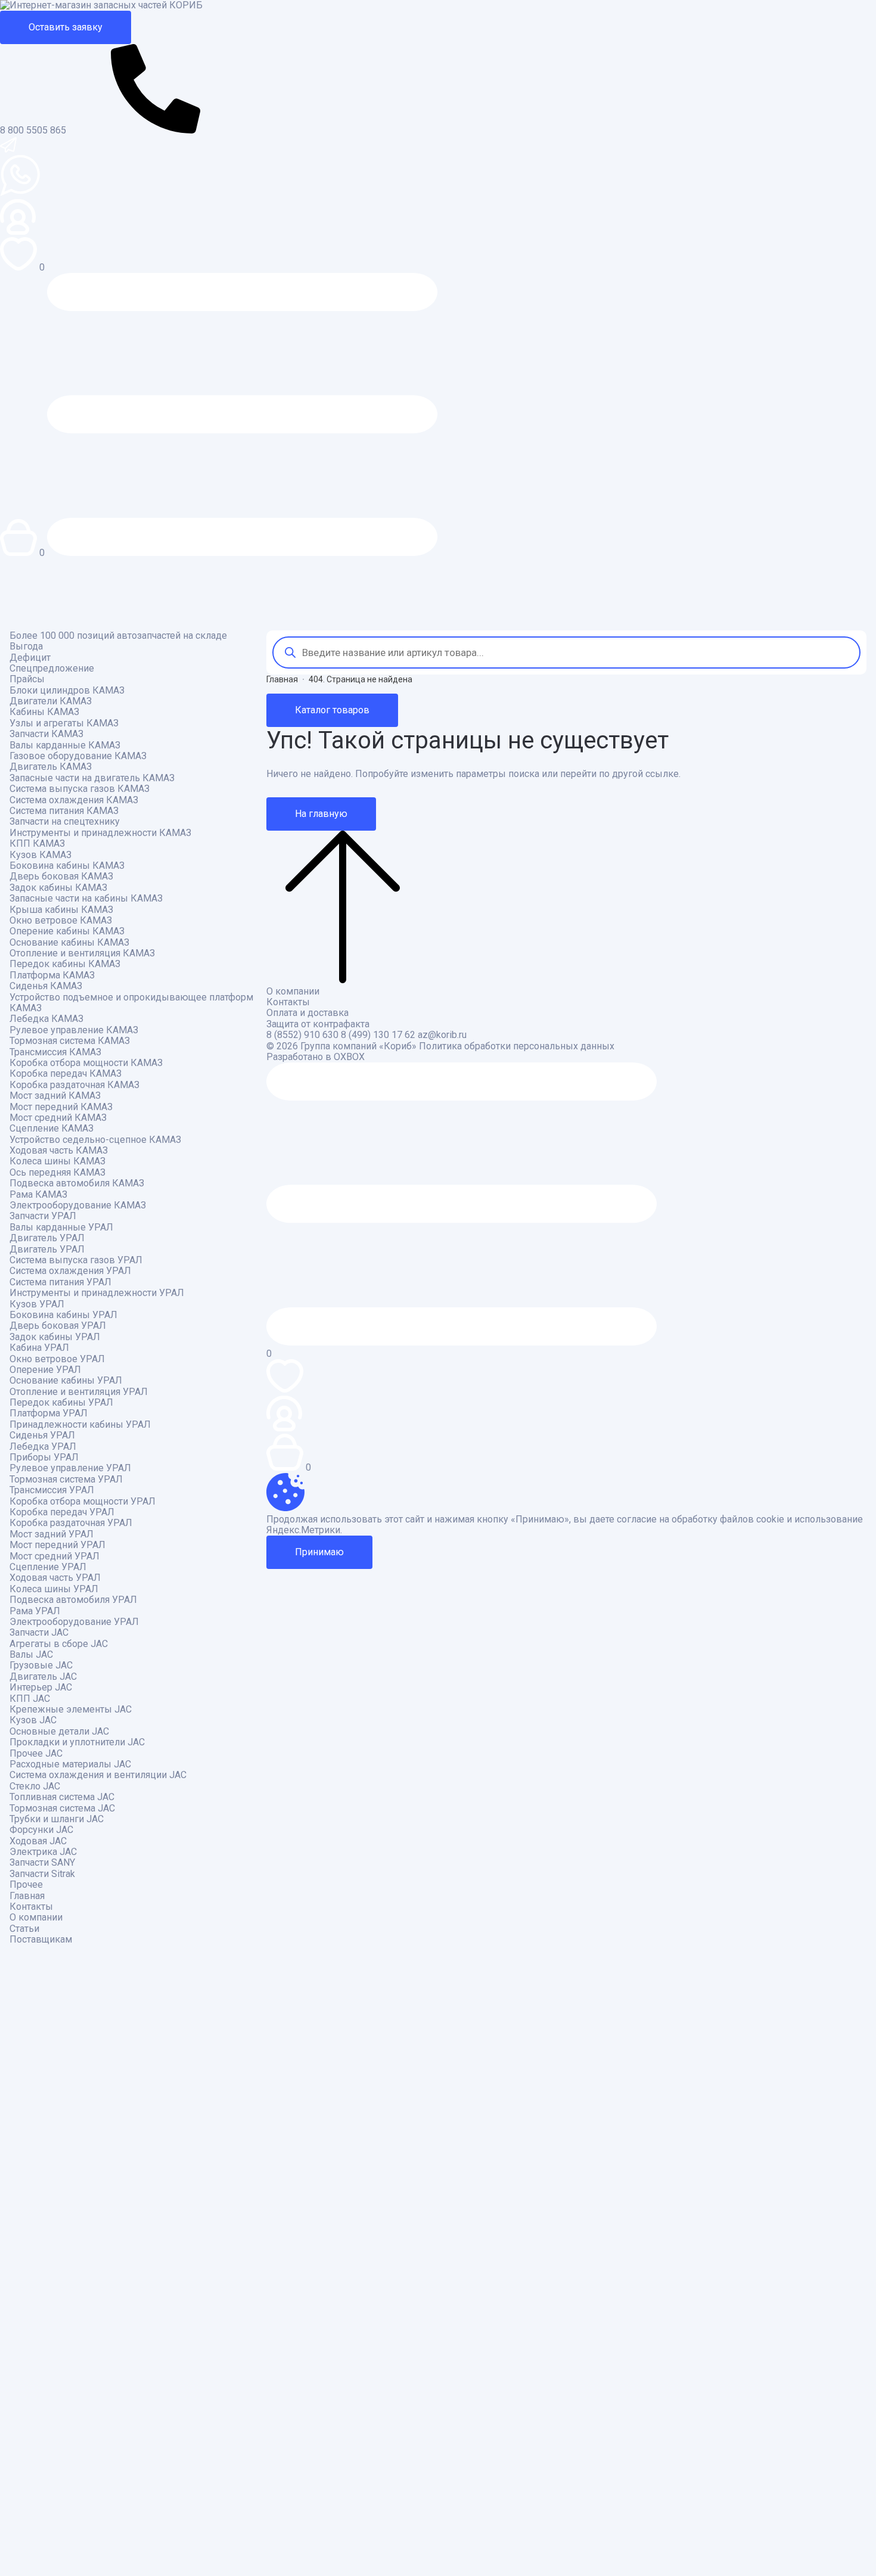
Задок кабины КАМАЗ (58, 888)
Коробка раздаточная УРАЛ (71, 1523)
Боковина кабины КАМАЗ (67, 866)
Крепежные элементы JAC (71, 1710)
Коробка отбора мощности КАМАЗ (86, 1063)
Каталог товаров (332, 710)
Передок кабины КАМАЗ (65, 964)
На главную (321, 814)
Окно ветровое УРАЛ (57, 1359)
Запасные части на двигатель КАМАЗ (92, 778)
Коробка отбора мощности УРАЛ (83, 1502)
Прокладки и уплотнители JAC (77, 1742)
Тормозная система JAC (62, 1809)
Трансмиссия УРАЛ (52, 1490)
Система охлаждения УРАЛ (70, 1271)
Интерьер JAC (41, 1688)
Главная (27, 1896)
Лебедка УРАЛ (43, 1447)
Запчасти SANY (42, 1863)
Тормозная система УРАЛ (66, 1480)
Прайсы (27, 679)
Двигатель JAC (43, 1677)
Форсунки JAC (41, 1830)
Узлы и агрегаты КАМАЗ (64, 723)
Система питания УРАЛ (60, 1282)
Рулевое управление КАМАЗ (74, 1030)
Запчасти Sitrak (42, 1874)
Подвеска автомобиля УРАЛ (73, 1600)
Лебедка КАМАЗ (46, 1019)
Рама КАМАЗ (38, 1195)
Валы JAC (31, 1655)
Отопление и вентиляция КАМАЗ (82, 953)
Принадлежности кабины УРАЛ (80, 1425)
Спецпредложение (52, 669)
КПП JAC (30, 1699)
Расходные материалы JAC (70, 1764)
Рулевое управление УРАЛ (70, 1468)
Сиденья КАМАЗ (46, 986)
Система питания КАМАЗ (64, 811)
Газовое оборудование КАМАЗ (78, 756)
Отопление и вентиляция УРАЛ (79, 1392)
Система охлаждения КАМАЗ (74, 800)
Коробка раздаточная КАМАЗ (74, 1085)
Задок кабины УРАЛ (55, 1337)
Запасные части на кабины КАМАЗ (86, 899)
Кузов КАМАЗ (41, 855)
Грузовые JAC (41, 1665)
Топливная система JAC (62, 1797)
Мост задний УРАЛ (52, 1534)
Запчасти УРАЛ (43, 1216)
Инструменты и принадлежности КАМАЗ (100, 833)
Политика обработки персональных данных (517, 1046)
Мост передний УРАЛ (58, 1545)
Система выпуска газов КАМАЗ (80, 789)
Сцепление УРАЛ (48, 1567)
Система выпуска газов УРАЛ (76, 1260)
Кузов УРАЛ (37, 1304)
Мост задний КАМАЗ (55, 1096)
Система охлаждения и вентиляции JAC (98, 1775)
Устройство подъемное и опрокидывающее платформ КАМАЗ (131, 1003)
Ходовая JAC (38, 1841)
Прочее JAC (36, 1754)
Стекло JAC (35, 1786)
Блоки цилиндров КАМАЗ (67, 691)
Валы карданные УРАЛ (61, 1228)
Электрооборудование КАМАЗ (78, 1205)
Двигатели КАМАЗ (51, 701)
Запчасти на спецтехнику (65, 822)
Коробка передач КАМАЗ (66, 1074)
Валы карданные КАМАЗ (65, 745)
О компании (36, 1918)
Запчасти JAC (39, 1633)
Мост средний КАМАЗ (58, 1118)
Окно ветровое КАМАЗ (61, 921)
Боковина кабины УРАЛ (63, 1315)
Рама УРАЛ (35, 1611)
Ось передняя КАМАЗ (58, 1173)
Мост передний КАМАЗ (61, 1107)
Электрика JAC (43, 1852)
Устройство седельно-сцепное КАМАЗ (95, 1140)
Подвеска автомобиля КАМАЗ (77, 1183)
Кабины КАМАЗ (44, 712)
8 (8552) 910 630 (302, 1035)
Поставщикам (41, 1940)
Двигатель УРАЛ (47, 1238)
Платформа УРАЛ (49, 1413)
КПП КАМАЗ (37, 844)
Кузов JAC (33, 1720)
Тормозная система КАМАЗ (70, 1041)
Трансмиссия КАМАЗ (55, 1052)
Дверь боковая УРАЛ (58, 1326)
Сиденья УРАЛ (42, 1435)
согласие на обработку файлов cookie (701, 1520)
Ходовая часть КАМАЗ (59, 1151)
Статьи (24, 1929)
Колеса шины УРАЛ (54, 1589)
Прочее (26, 1885)
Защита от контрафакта (318, 1024)
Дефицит (30, 658)
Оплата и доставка (307, 1013)
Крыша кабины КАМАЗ (61, 910)
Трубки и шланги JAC (57, 1819)
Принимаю (319, 1552)
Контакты (31, 1907)
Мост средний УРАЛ (55, 1556)
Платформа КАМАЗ (52, 975)
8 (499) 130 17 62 (378, 1035)
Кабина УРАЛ (39, 1348)
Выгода (26, 647)
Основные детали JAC (59, 1732)
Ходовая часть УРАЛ (55, 1578)
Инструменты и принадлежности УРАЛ (97, 1293)
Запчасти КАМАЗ (46, 734)
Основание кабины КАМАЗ (69, 943)
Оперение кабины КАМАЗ (67, 931)
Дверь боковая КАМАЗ (61, 877)
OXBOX (349, 1057)
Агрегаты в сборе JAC (59, 1644)
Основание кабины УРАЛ (66, 1381)
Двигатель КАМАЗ (51, 767)
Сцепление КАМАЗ (52, 1129)
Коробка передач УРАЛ (62, 1512)
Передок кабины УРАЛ (61, 1403)
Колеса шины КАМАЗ (58, 1161)
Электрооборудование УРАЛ (74, 1622)
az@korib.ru (442, 1035)
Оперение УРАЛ (45, 1370)
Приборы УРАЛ (44, 1458)
